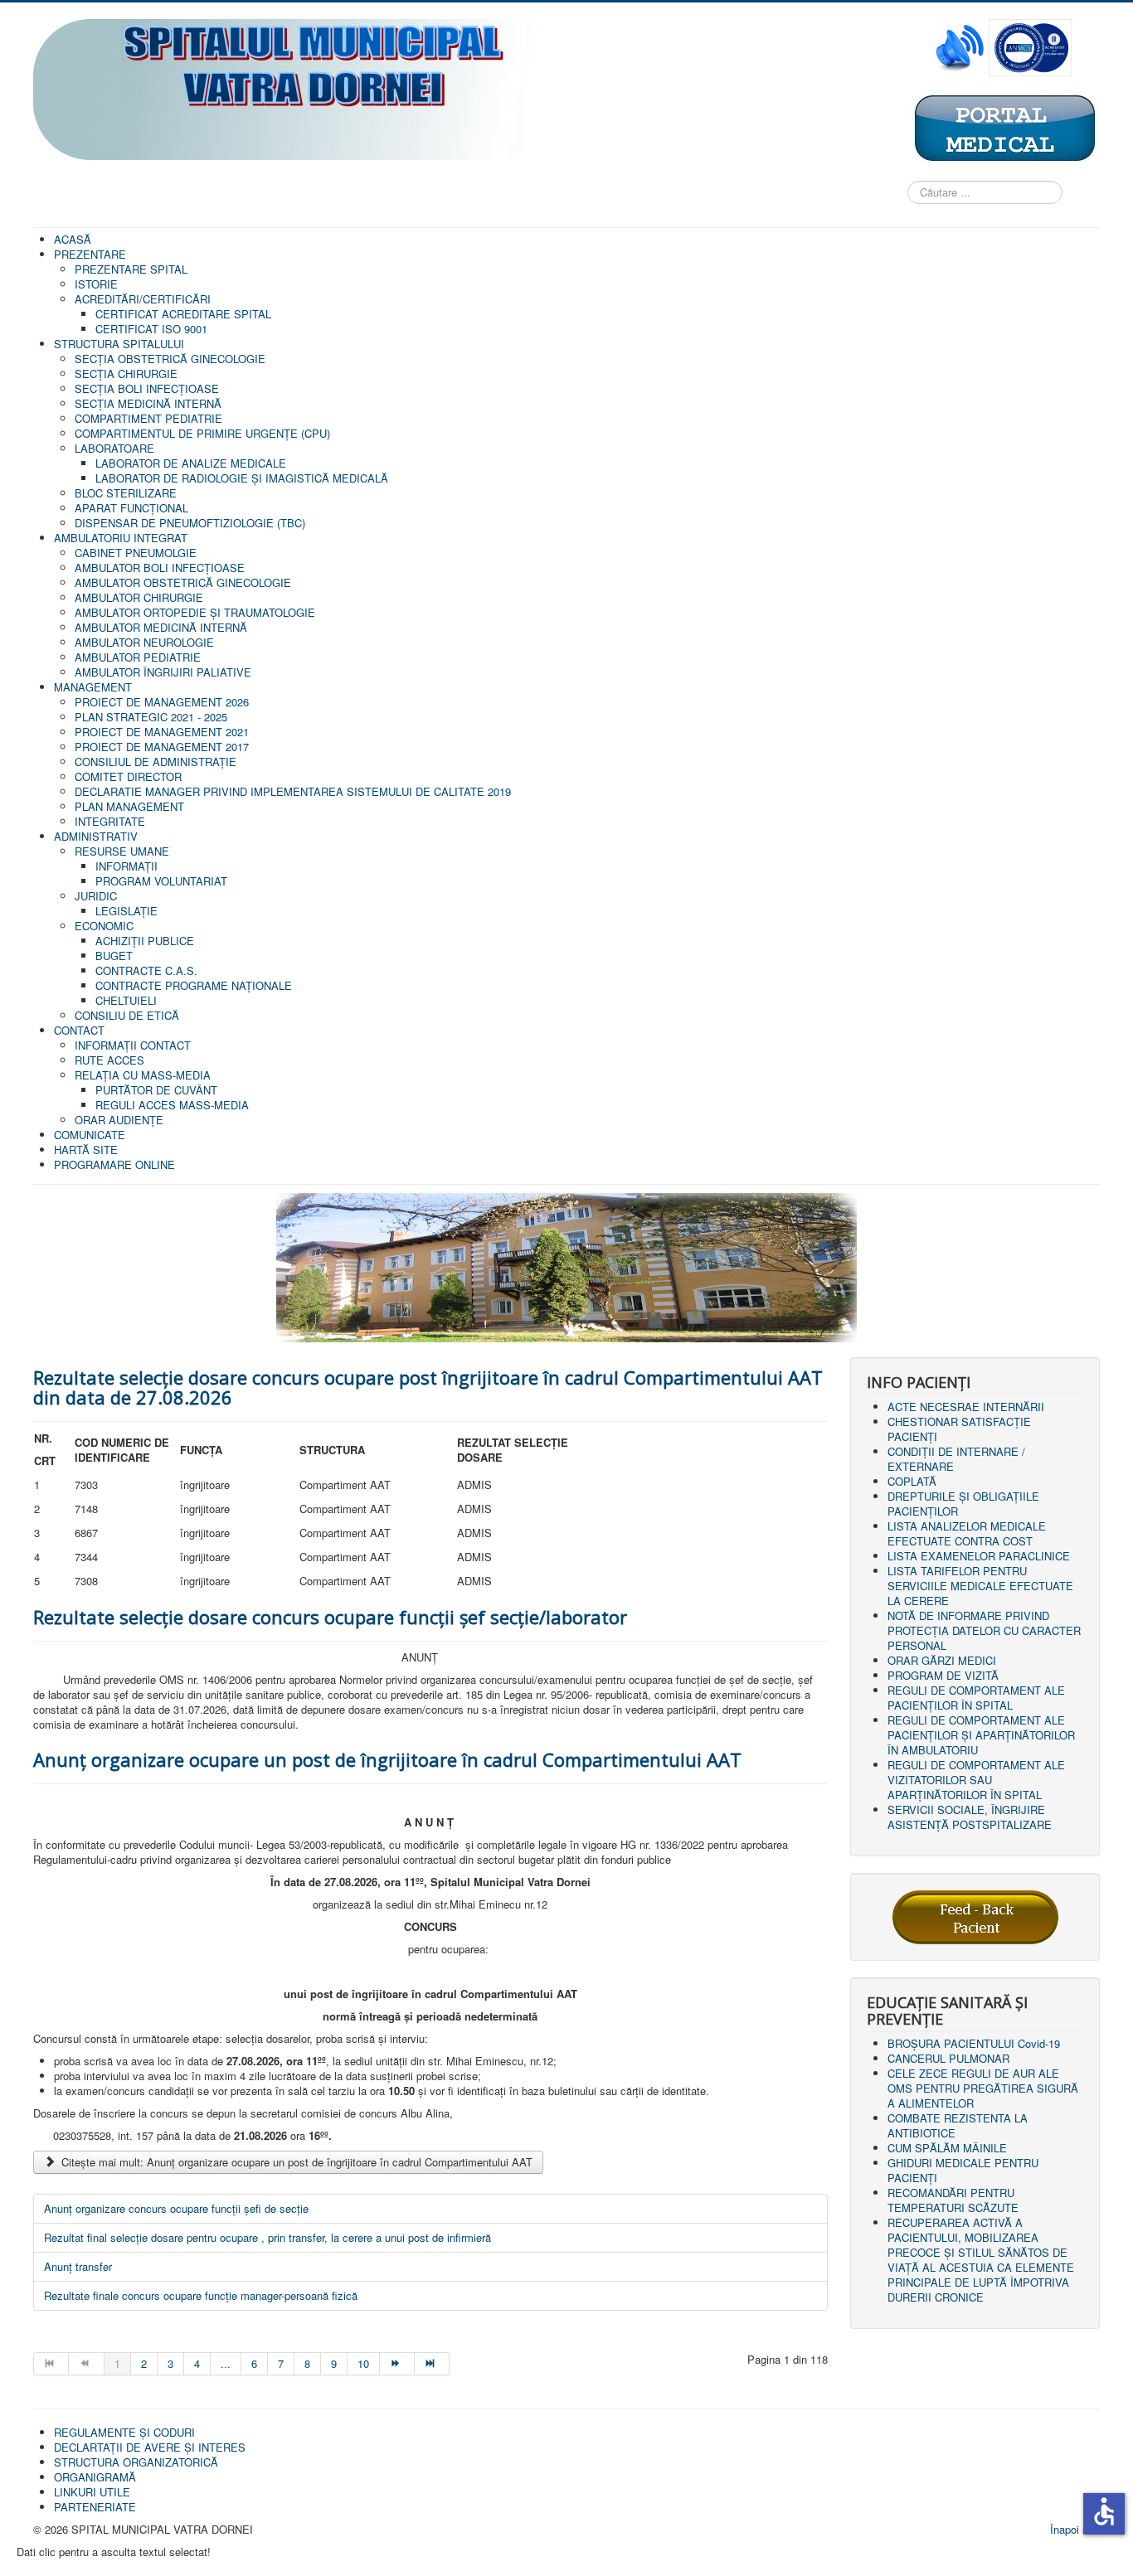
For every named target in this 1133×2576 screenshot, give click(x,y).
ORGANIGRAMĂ (95, 2477)
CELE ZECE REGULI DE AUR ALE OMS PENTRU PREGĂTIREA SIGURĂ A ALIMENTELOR (983, 2088)
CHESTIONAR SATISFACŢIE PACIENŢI (959, 1429)
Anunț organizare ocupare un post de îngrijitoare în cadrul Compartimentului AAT (387, 1759)
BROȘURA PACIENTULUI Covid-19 (974, 2043)
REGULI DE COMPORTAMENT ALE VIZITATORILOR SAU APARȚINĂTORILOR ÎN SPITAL (976, 1780)
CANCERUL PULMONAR (948, 2058)
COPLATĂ (912, 1481)
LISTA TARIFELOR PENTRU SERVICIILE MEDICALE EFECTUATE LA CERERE (980, 1586)
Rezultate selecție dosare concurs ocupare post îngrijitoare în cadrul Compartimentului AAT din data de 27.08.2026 (428, 1387)
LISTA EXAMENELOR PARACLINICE (979, 1556)
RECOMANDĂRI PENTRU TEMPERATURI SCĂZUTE (953, 2200)
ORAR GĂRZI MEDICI (942, 1660)
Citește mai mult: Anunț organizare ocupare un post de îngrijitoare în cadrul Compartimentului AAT (295, 2162)
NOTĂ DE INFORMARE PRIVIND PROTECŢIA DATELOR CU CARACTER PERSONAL (984, 1630)
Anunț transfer (78, 2266)
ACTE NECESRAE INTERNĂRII (966, 1407)
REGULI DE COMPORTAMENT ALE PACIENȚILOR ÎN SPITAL (976, 1698)
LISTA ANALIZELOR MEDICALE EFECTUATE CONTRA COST (967, 1533)
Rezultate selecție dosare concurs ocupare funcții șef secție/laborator (330, 1617)
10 (363, 2363)
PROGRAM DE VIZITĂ (943, 1675)
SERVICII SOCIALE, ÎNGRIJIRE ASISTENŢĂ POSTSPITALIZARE (970, 1817)
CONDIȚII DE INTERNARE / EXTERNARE (956, 1459)
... (226, 2363)
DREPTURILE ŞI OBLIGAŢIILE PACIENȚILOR (963, 1504)
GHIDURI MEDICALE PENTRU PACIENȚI (963, 2170)
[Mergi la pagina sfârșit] (432, 2364)
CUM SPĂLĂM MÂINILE (947, 2148)
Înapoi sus (1075, 2529)
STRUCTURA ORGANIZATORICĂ (136, 2462)
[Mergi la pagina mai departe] (397, 2364)
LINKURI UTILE (92, 2492)
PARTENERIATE (95, 2507)
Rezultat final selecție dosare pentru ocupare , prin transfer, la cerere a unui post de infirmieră (267, 2237)
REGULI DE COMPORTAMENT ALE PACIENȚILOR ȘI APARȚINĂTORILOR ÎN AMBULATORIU (981, 1735)
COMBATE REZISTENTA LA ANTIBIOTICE (958, 2125)
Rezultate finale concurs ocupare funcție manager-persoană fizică (201, 2295)
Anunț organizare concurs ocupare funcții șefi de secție (176, 2208)
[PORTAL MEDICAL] (1004, 127)
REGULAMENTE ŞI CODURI (124, 2432)
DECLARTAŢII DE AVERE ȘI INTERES (150, 2447)
